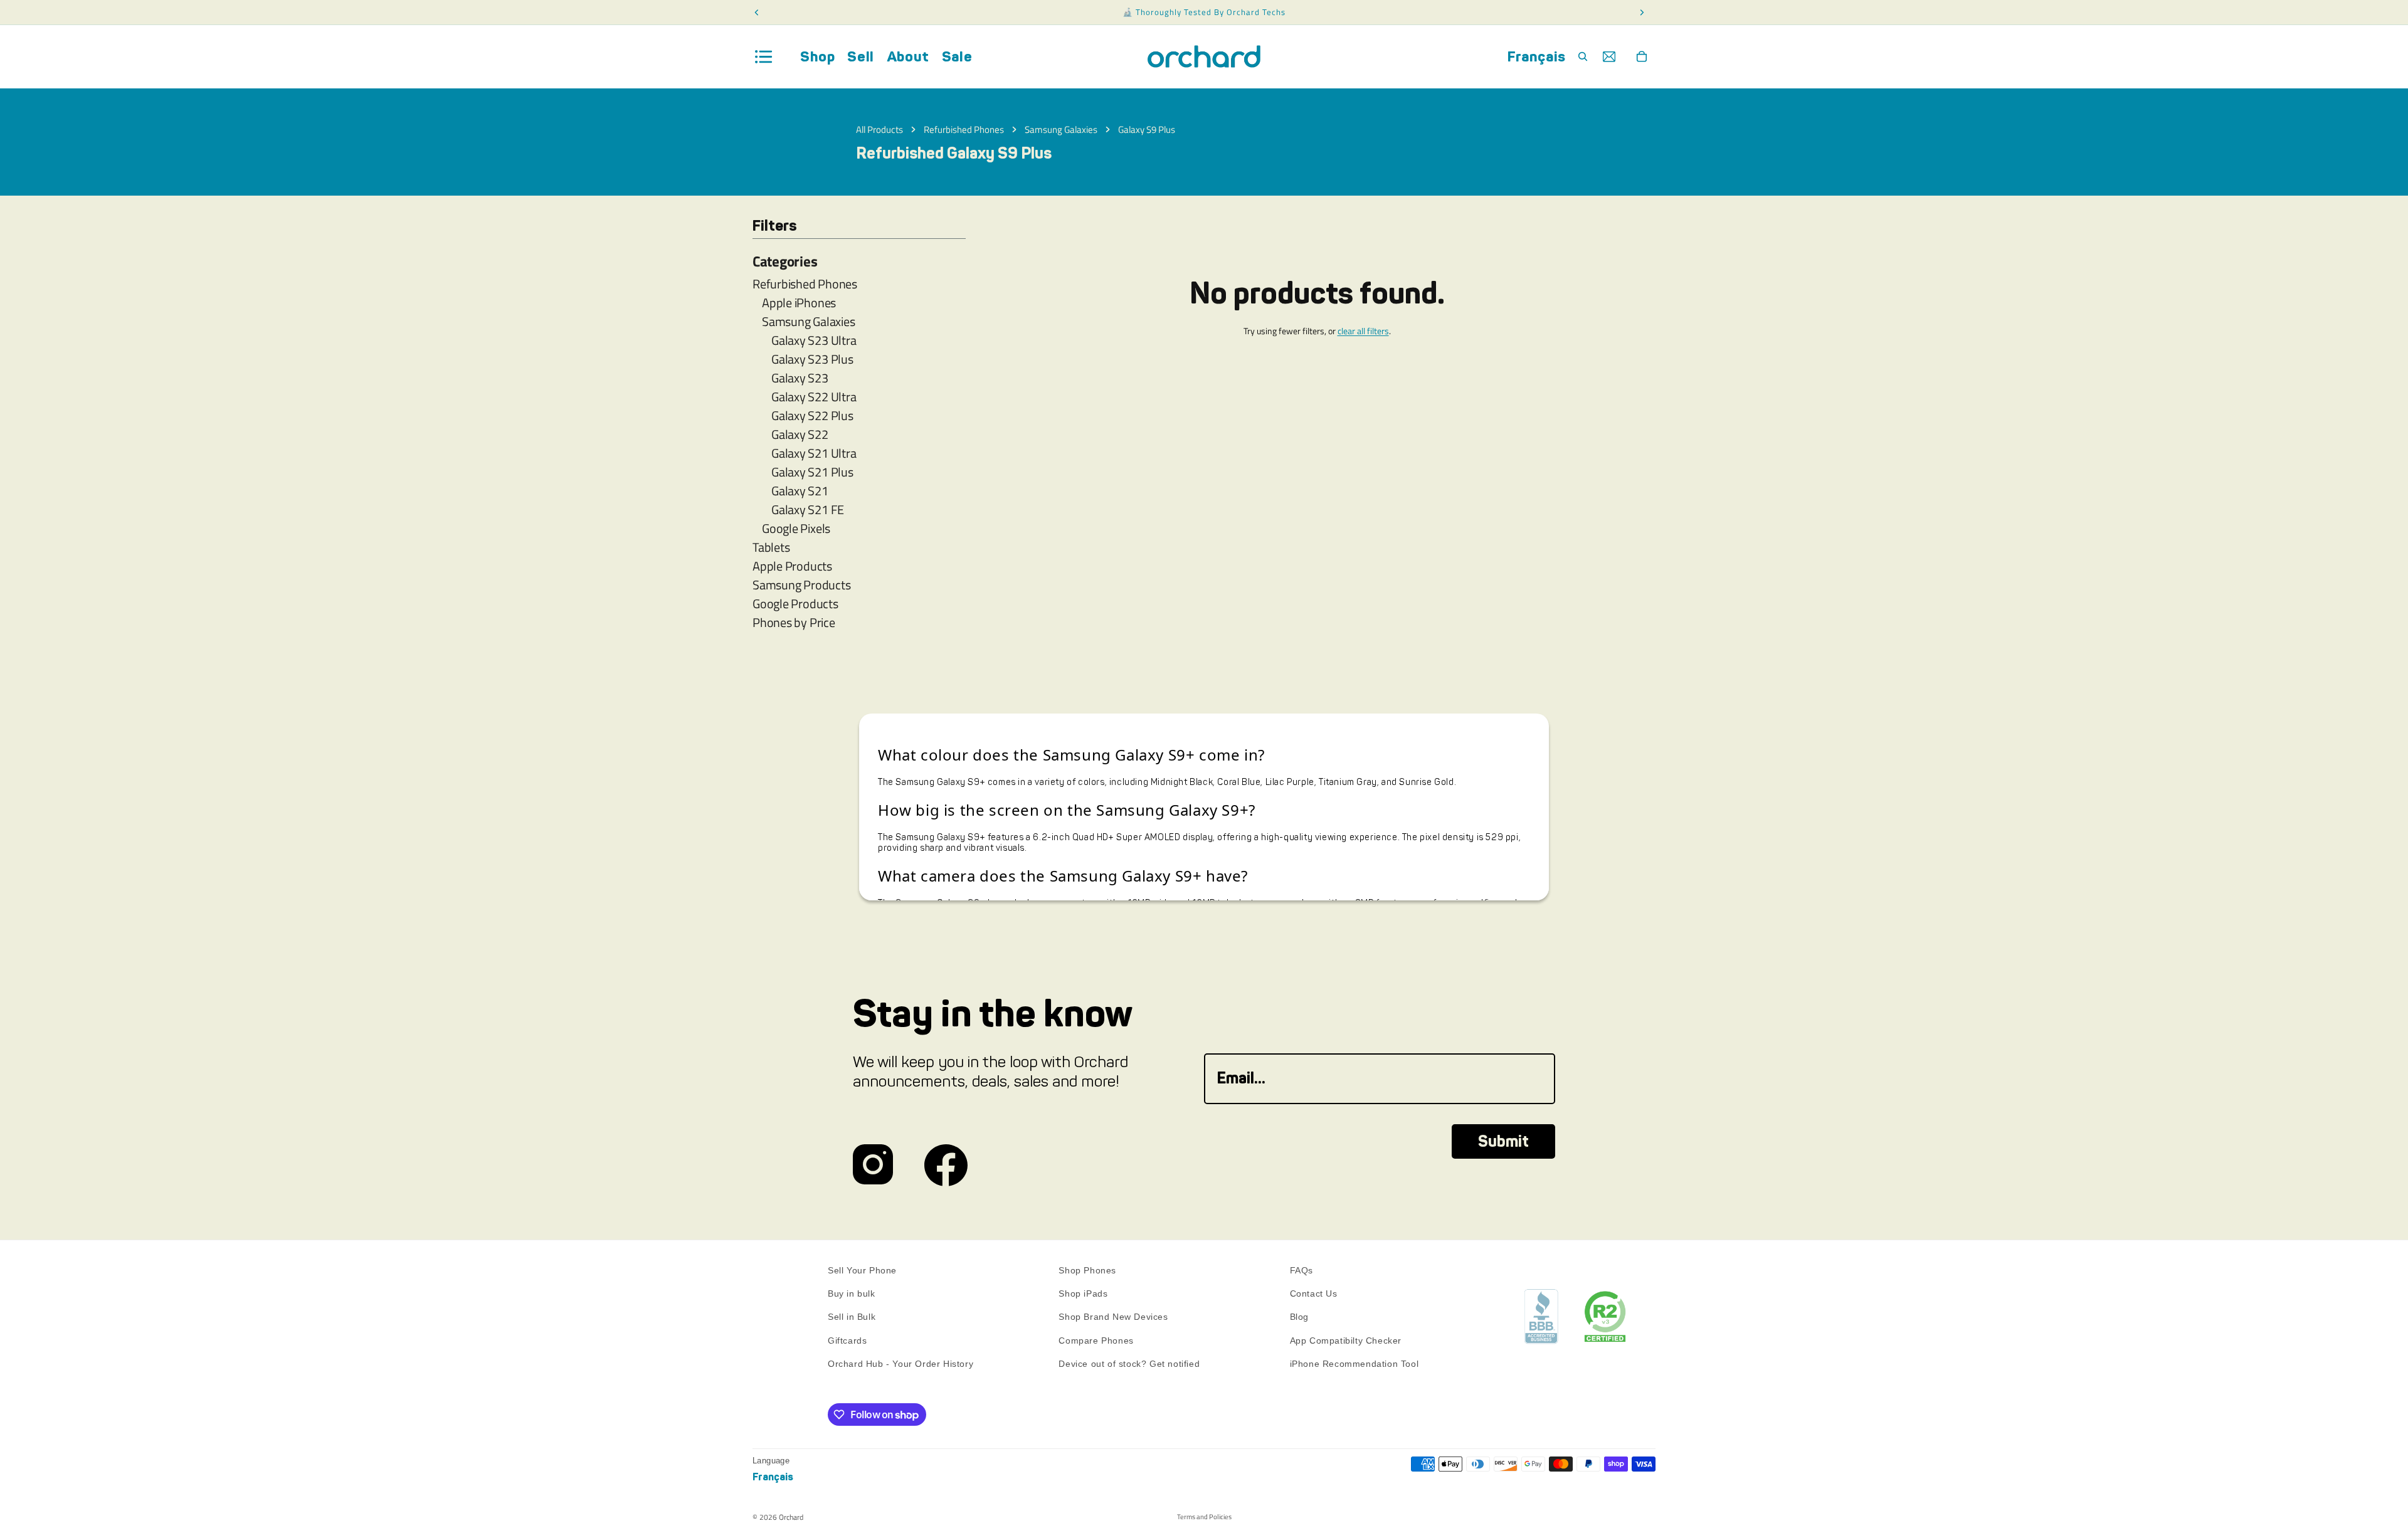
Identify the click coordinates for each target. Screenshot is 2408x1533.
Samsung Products (801, 585)
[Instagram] (873, 1165)
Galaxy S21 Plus (812, 472)
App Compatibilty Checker (1346, 1341)
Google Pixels (796, 529)
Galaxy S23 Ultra (814, 340)
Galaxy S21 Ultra (814, 453)
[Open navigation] (764, 57)
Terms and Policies (1204, 1517)
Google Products (795, 604)
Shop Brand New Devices (1113, 1317)
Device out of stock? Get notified (1129, 1364)
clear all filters (1363, 331)
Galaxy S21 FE (808, 510)
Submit (1503, 1141)
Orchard (791, 1517)
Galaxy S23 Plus (812, 359)
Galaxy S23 (800, 378)
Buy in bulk (852, 1293)
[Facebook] (946, 1165)
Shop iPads (1083, 1293)
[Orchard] (1204, 57)
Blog (1299, 1317)
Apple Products (792, 566)
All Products (879, 129)
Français (1537, 56)
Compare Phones (1096, 1341)
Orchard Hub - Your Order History (900, 1364)
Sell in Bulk (852, 1317)
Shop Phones (1087, 1270)
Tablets (771, 547)
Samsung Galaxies (1061, 129)
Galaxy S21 (800, 491)
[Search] (1583, 56)
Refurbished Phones (964, 129)
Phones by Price (794, 623)
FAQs (1302, 1270)
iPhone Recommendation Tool (1354, 1364)
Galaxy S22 (800, 435)
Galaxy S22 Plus (812, 416)
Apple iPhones (799, 303)
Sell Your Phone (862, 1270)
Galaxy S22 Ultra (814, 397)
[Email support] (1609, 56)
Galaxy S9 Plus (1147, 129)
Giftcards (847, 1341)
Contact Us (1314, 1293)
